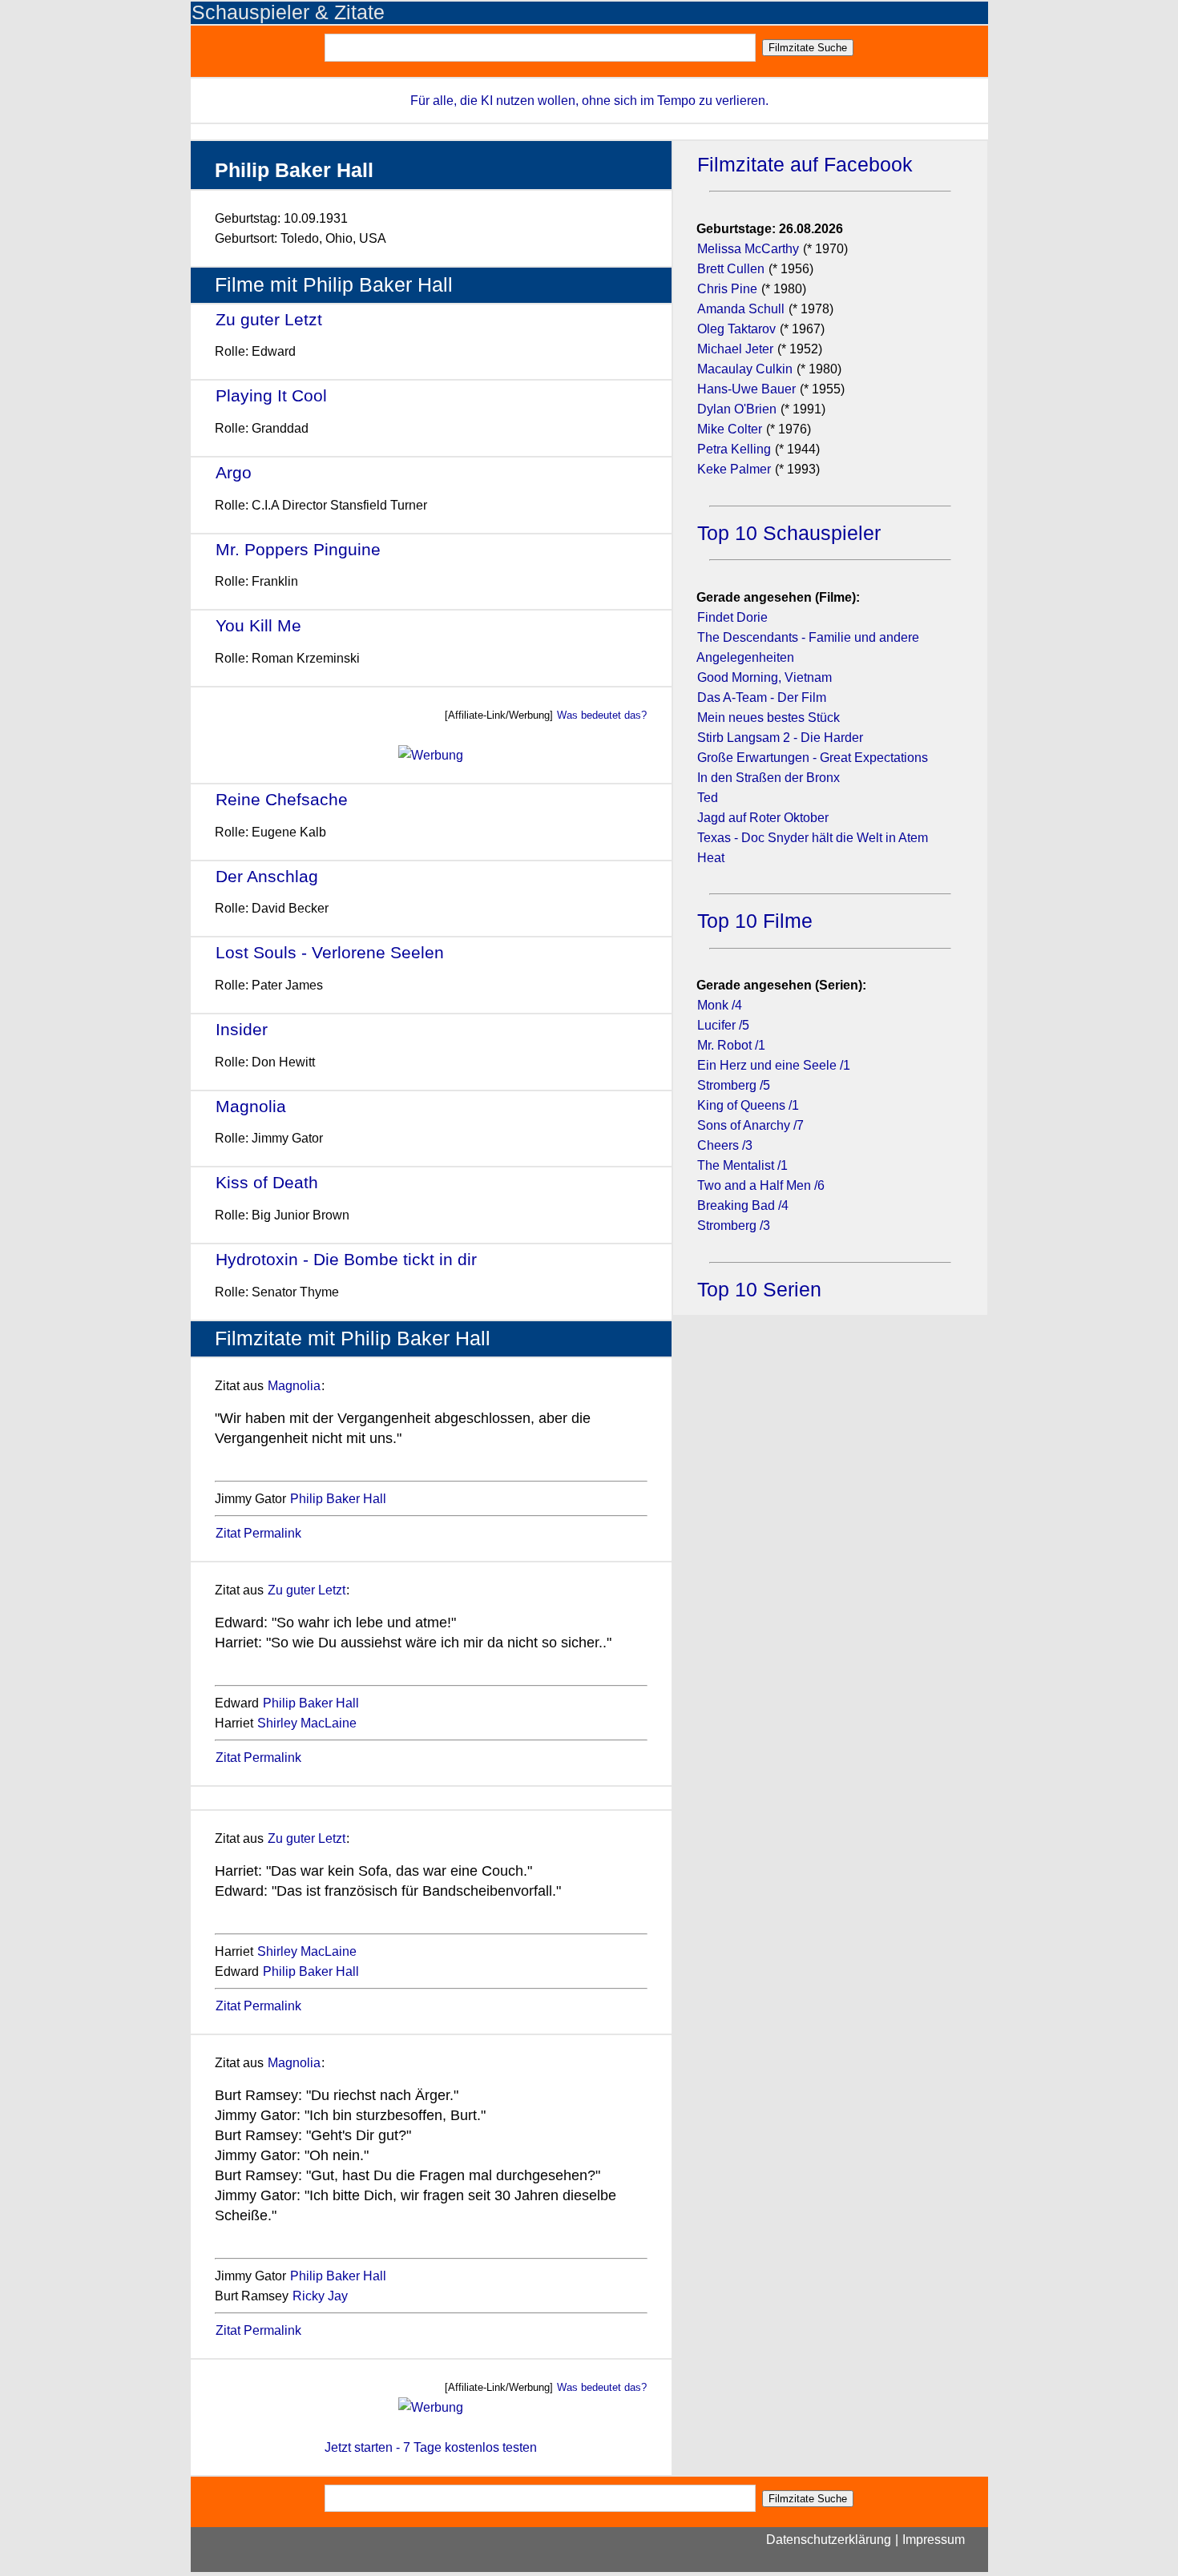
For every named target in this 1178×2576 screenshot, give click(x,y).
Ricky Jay (320, 2296)
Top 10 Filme (755, 921)
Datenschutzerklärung (829, 2540)
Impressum (934, 2540)
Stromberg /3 (734, 1226)
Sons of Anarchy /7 (750, 1125)
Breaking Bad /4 (743, 1205)
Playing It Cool (271, 395)
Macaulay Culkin (745, 369)
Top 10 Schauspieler (789, 533)
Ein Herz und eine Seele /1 (774, 1065)
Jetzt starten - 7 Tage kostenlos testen (431, 2447)
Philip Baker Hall (338, 1499)
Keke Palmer (734, 469)
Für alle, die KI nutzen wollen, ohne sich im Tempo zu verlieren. (589, 101)
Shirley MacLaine (307, 1723)
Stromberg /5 (734, 1085)
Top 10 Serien (759, 1290)
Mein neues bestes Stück (769, 718)
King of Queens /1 (748, 1105)
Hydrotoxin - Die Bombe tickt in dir (346, 1259)
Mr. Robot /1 (731, 1045)
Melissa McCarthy (748, 249)
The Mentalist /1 (742, 1165)
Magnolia (251, 1106)
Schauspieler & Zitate (288, 12)
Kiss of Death (267, 1182)
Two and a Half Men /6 (761, 1185)
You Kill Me (258, 625)
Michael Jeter (735, 349)
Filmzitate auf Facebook (805, 165)
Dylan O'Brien (737, 409)
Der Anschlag (267, 876)
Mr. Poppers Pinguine (298, 549)
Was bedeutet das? (602, 715)
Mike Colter (730, 429)
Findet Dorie (732, 617)
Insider (242, 1029)
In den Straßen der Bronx (769, 778)
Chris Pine (727, 289)
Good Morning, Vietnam (764, 677)
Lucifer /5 (723, 1025)
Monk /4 (720, 1005)
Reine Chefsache (282, 799)
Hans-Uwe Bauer (746, 389)
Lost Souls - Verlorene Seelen (330, 952)
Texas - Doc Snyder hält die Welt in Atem (813, 838)
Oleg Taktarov (736, 329)
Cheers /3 (725, 1145)
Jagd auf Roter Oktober (763, 818)
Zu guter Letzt (269, 319)
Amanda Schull (741, 309)
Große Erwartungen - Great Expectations (813, 758)
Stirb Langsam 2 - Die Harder (780, 738)
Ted (708, 798)
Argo (234, 472)
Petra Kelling (734, 449)
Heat (711, 858)
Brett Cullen (731, 269)
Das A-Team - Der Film (762, 697)
